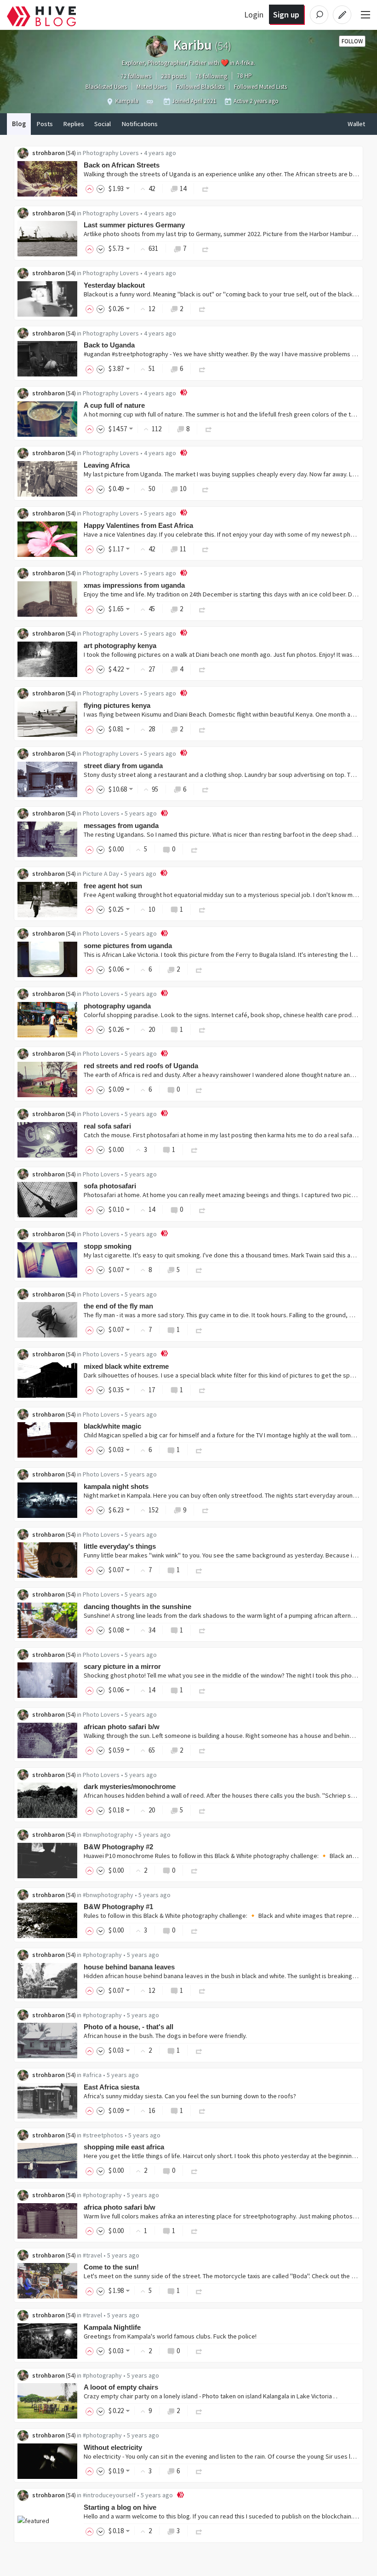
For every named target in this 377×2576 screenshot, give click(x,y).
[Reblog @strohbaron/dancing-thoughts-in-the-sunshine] (202, 1630)
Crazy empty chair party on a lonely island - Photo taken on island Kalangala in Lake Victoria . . (211, 2396)
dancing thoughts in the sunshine (137, 1606)
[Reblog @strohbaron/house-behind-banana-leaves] (202, 1990)
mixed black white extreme (126, 1366)
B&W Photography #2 (118, 1847)
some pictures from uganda (128, 946)
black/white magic (112, 1426)
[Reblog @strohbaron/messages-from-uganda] (194, 849)
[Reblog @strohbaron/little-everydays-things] (199, 1570)
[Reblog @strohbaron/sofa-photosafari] (202, 1209)
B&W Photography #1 (118, 1907)
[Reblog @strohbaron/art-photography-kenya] (202, 669)
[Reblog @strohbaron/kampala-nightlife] (199, 2351)
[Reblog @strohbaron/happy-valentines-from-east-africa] (206, 549)
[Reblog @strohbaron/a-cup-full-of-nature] (209, 429)
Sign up (286, 14)
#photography (102, 1955)
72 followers (136, 76)
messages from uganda (121, 825)
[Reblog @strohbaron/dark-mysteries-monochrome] (202, 1810)
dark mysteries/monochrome (130, 1786)
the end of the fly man (118, 1306)
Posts (45, 124)
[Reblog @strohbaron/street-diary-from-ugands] (206, 789)
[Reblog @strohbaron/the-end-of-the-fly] (199, 1329)
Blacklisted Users (106, 87)
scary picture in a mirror (122, 1666)
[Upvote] (91, 188)
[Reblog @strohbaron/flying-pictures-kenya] (202, 729)
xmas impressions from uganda (134, 585)
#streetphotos (103, 2135)
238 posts (173, 76)
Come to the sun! (111, 2267)
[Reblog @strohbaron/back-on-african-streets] (206, 188)
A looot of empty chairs (121, 2387)
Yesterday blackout (114, 285)
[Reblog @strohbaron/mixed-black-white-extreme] (202, 1390)
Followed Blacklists (200, 87)
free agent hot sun (113, 886)
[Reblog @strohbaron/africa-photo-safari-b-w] (194, 2231)
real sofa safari (107, 1126)
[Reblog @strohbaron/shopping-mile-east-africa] (194, 2170)
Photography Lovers (111, 153)
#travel (92, 2255)
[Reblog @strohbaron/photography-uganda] (202, 1029)
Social (103, 124)
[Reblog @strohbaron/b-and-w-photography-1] (194, 1930)
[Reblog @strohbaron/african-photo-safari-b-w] (202, 1750)
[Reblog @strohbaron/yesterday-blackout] (202, 309)
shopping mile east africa (124, 2147)
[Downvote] (101, 188)
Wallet (356, 124)
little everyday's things (120, 1546)
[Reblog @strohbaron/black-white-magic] (199, 1450)
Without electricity (113, 2447)
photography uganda (117, 1006)
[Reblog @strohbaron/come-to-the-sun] (199, 2290)
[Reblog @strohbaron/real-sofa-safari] (194, 1149)
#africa (92, 2075)
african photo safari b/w (122, 1727)
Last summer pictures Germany (134, 225)
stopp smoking (108, 1246)
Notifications (140, 124)
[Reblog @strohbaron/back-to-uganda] (202, 368)
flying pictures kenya (117, 705)
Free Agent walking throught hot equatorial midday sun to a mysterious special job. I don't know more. (224, 895)
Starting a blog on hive (120, 2507)
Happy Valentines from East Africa (138, 525)
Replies (74, 124)
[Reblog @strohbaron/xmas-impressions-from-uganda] (202, 609)
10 (183, 489)
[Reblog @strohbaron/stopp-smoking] (199, 1270)
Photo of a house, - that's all (129, 2027)
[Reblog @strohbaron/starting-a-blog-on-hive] (199, 2531)
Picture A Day (101, 874)
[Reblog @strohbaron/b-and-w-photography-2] (194, 1870)
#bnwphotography (108, 1835)
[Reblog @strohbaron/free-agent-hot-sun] (202, 909)
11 (183, 549)
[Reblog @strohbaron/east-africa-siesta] (202, 2110)
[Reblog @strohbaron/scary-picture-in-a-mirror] (202, 1690)
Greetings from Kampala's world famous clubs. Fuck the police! (170, 2336)
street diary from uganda (123, 766)
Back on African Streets (122, 165)
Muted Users (151, 87)
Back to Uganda (109, 345)
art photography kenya (120, 645)
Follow (352, 41)
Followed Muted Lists (260, 87)
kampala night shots (116, 1486)
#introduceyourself (109, 2495)
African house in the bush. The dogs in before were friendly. (165, 2036)
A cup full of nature (114, 405)
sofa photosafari (110, 1186)
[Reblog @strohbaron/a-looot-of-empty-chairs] (199, 2411)
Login (254, 14)
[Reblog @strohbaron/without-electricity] (199, 2471)
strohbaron (49, 153)
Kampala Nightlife (112, 2327)
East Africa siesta (111, 2087)
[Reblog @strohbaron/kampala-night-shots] (206, 1510)
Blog (19, 124)
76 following (211, 76)
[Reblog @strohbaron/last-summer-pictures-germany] (206, 248)
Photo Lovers (101, 813)
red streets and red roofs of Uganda (141, 1066)
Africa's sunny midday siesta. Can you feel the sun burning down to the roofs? (190, 2096)
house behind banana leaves (129, 1967)
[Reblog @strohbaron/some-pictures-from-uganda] (199, 969)
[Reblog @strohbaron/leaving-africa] (206, 489)
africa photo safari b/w (120, 2207)
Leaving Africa (107, 465)
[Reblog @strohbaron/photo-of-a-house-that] (199, 2050)
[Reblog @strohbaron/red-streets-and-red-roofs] (199, 1089)
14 (183, 188)
